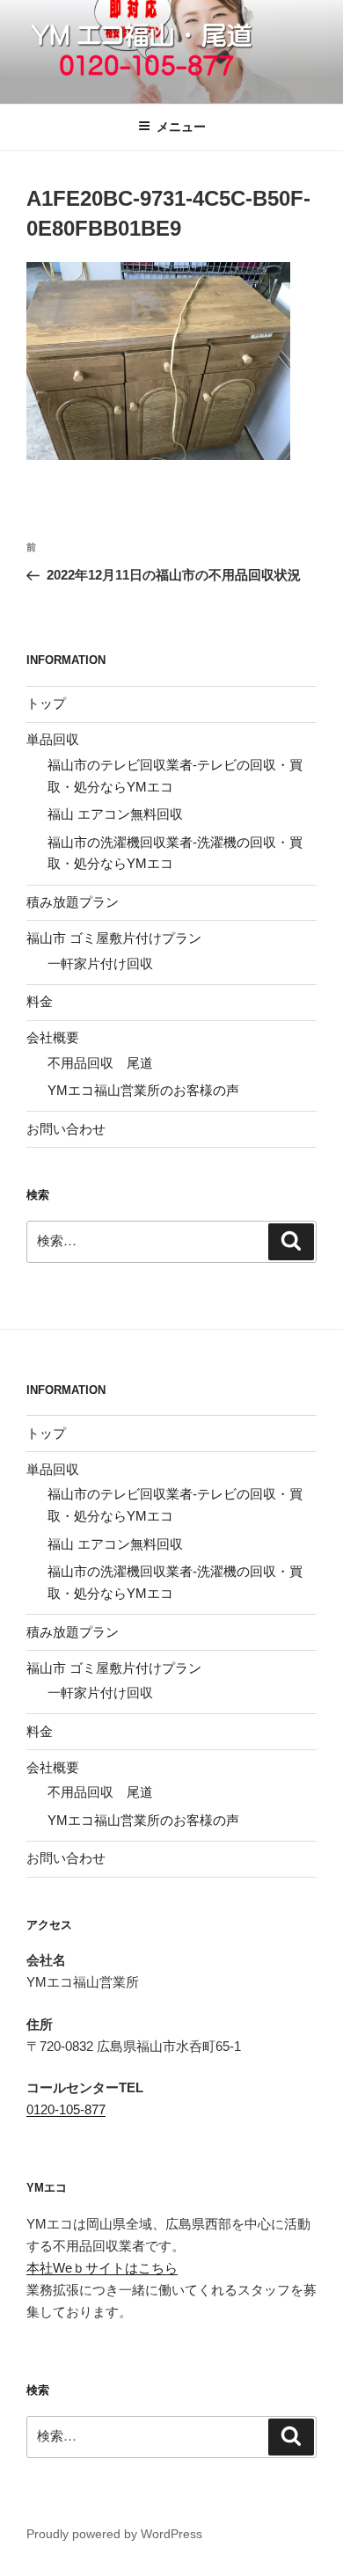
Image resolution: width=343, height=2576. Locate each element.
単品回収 (53, 739)
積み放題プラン (73, 902)
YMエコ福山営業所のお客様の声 (143, 1090)
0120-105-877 (66, 2109)
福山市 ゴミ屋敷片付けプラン (114, 938)
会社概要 (53, 1037)
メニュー (181, 127)
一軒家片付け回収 (100, 963)
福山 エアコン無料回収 (115, 814)
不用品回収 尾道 (100, 1063)
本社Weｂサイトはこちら (102, 2268)
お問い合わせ (66, 1129)
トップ (46, 703)
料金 (40, 1001)
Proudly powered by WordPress (114, 2534)
